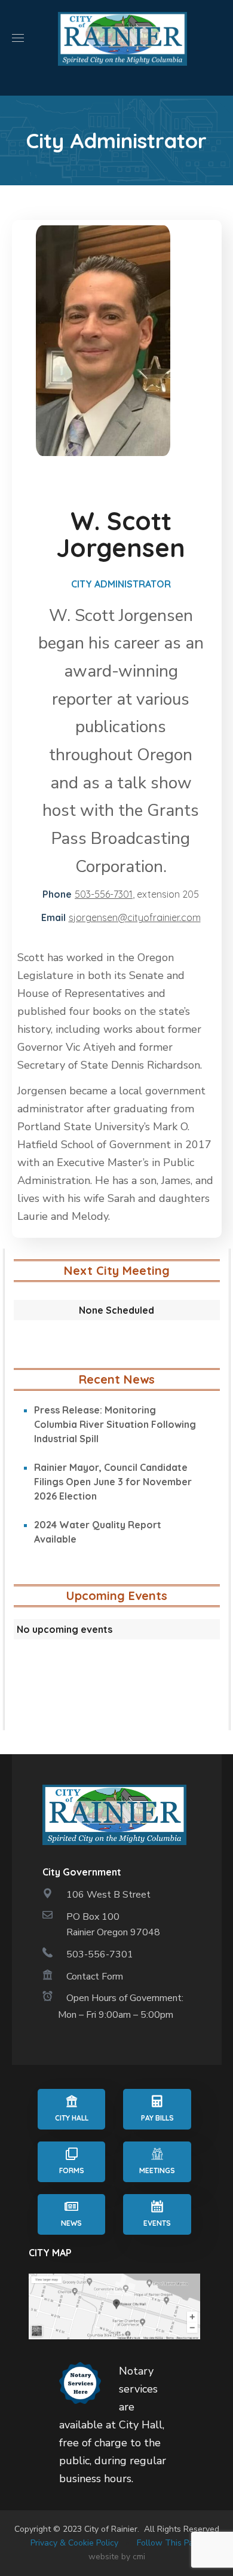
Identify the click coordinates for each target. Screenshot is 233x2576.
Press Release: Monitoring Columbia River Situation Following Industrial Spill (115, 1424)
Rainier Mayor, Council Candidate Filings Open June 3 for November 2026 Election (113, 1482)
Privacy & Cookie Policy (74, 2543)
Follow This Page (170, 2543)
